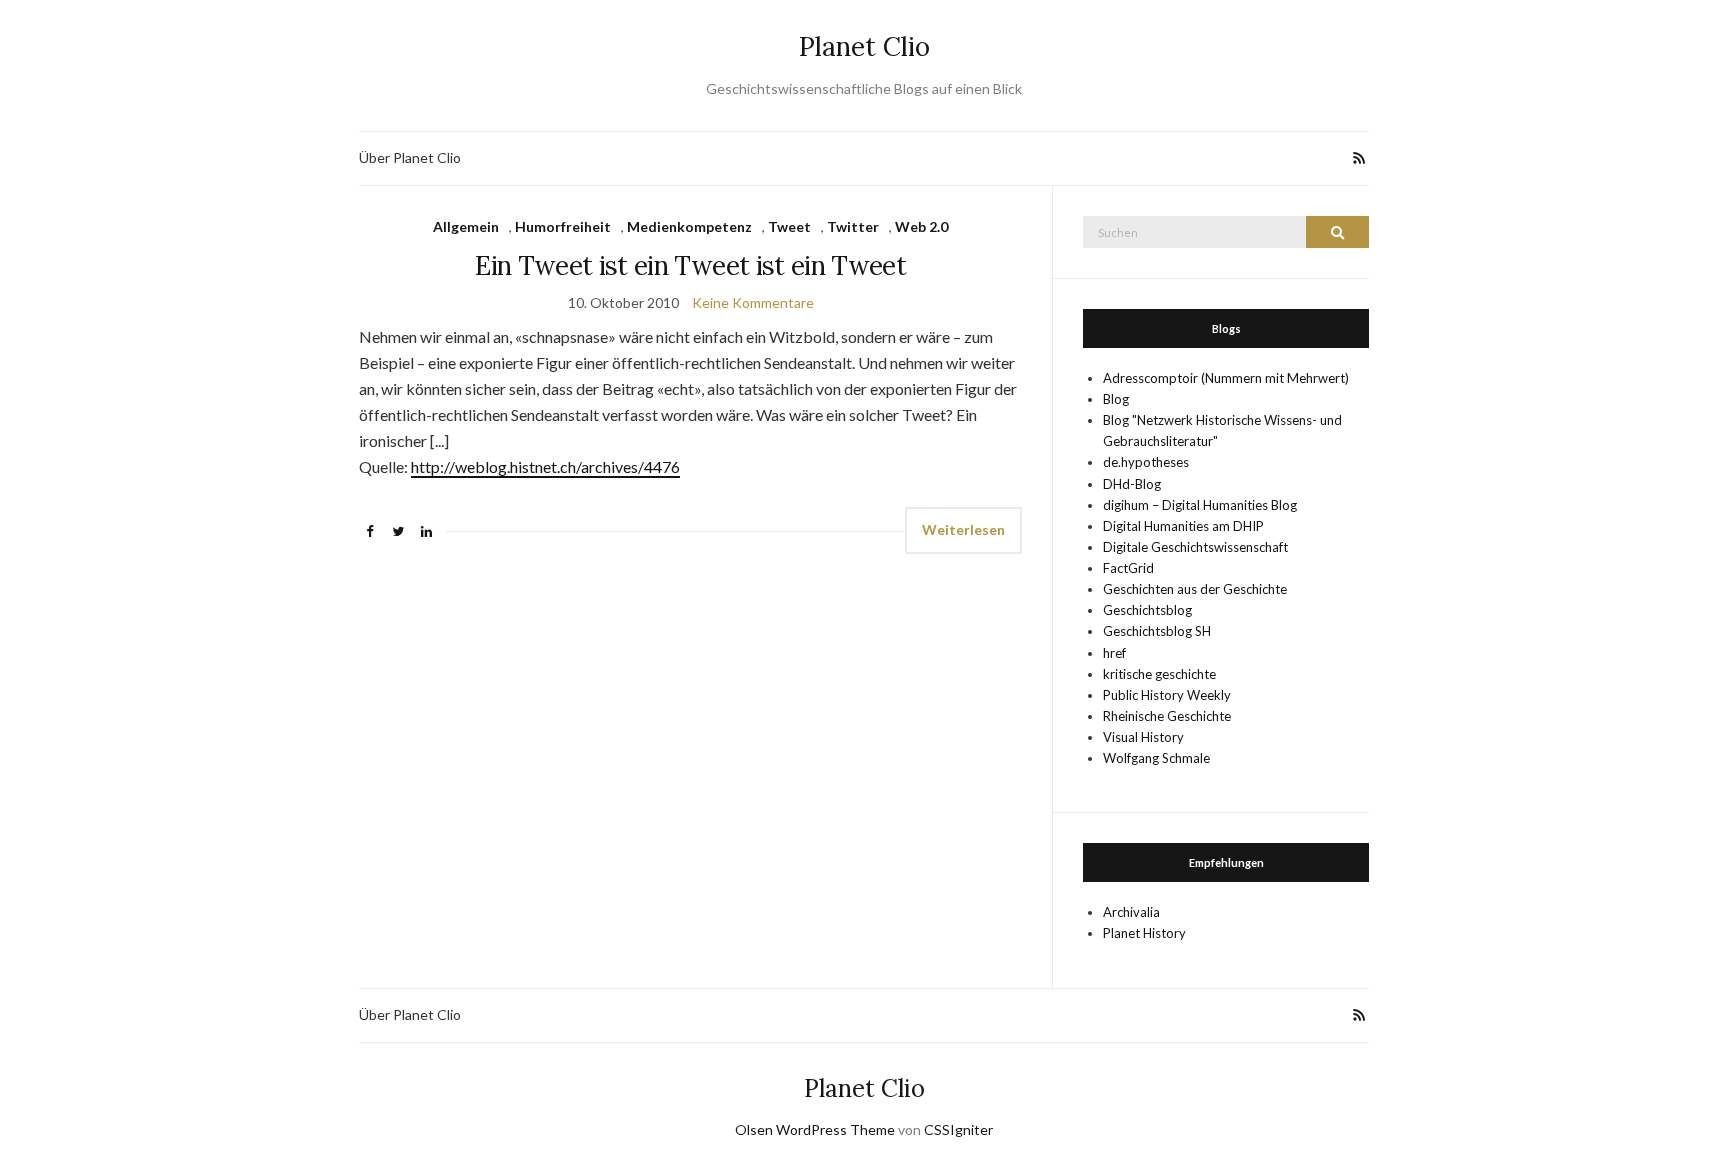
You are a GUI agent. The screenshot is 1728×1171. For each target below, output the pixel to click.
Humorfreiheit (563, 226)
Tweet (789, 226)
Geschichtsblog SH (1157, 631)
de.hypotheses (1146, 462)
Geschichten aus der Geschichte (1195, 589)
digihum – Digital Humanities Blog (1200, 505)
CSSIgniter (958, 1129)
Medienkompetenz (689, 226)
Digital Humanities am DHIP (1183, 526)
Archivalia (1131, 912)
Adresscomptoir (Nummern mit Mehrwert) (1226, 378)
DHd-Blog (1132, 484)
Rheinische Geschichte (1167, 716)
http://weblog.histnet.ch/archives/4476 (545, 466)
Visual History (1143, 737)
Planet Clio (864, 46)
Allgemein (466, 226)
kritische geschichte (1159, 674)
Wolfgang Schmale (1156, 758)
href (1114, 653)
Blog (1116, 399)
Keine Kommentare (753, 302)
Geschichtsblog (1147, 610)
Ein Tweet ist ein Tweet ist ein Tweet (690, 265)
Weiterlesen (963, 529)
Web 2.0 (921, 226)
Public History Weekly (1167, 695)
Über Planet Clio (410, 157)
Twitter (853, 226)
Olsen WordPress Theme (815, 1129)
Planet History (1144, 933)
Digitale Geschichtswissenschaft (1195, 547)
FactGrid (1128, 568)
